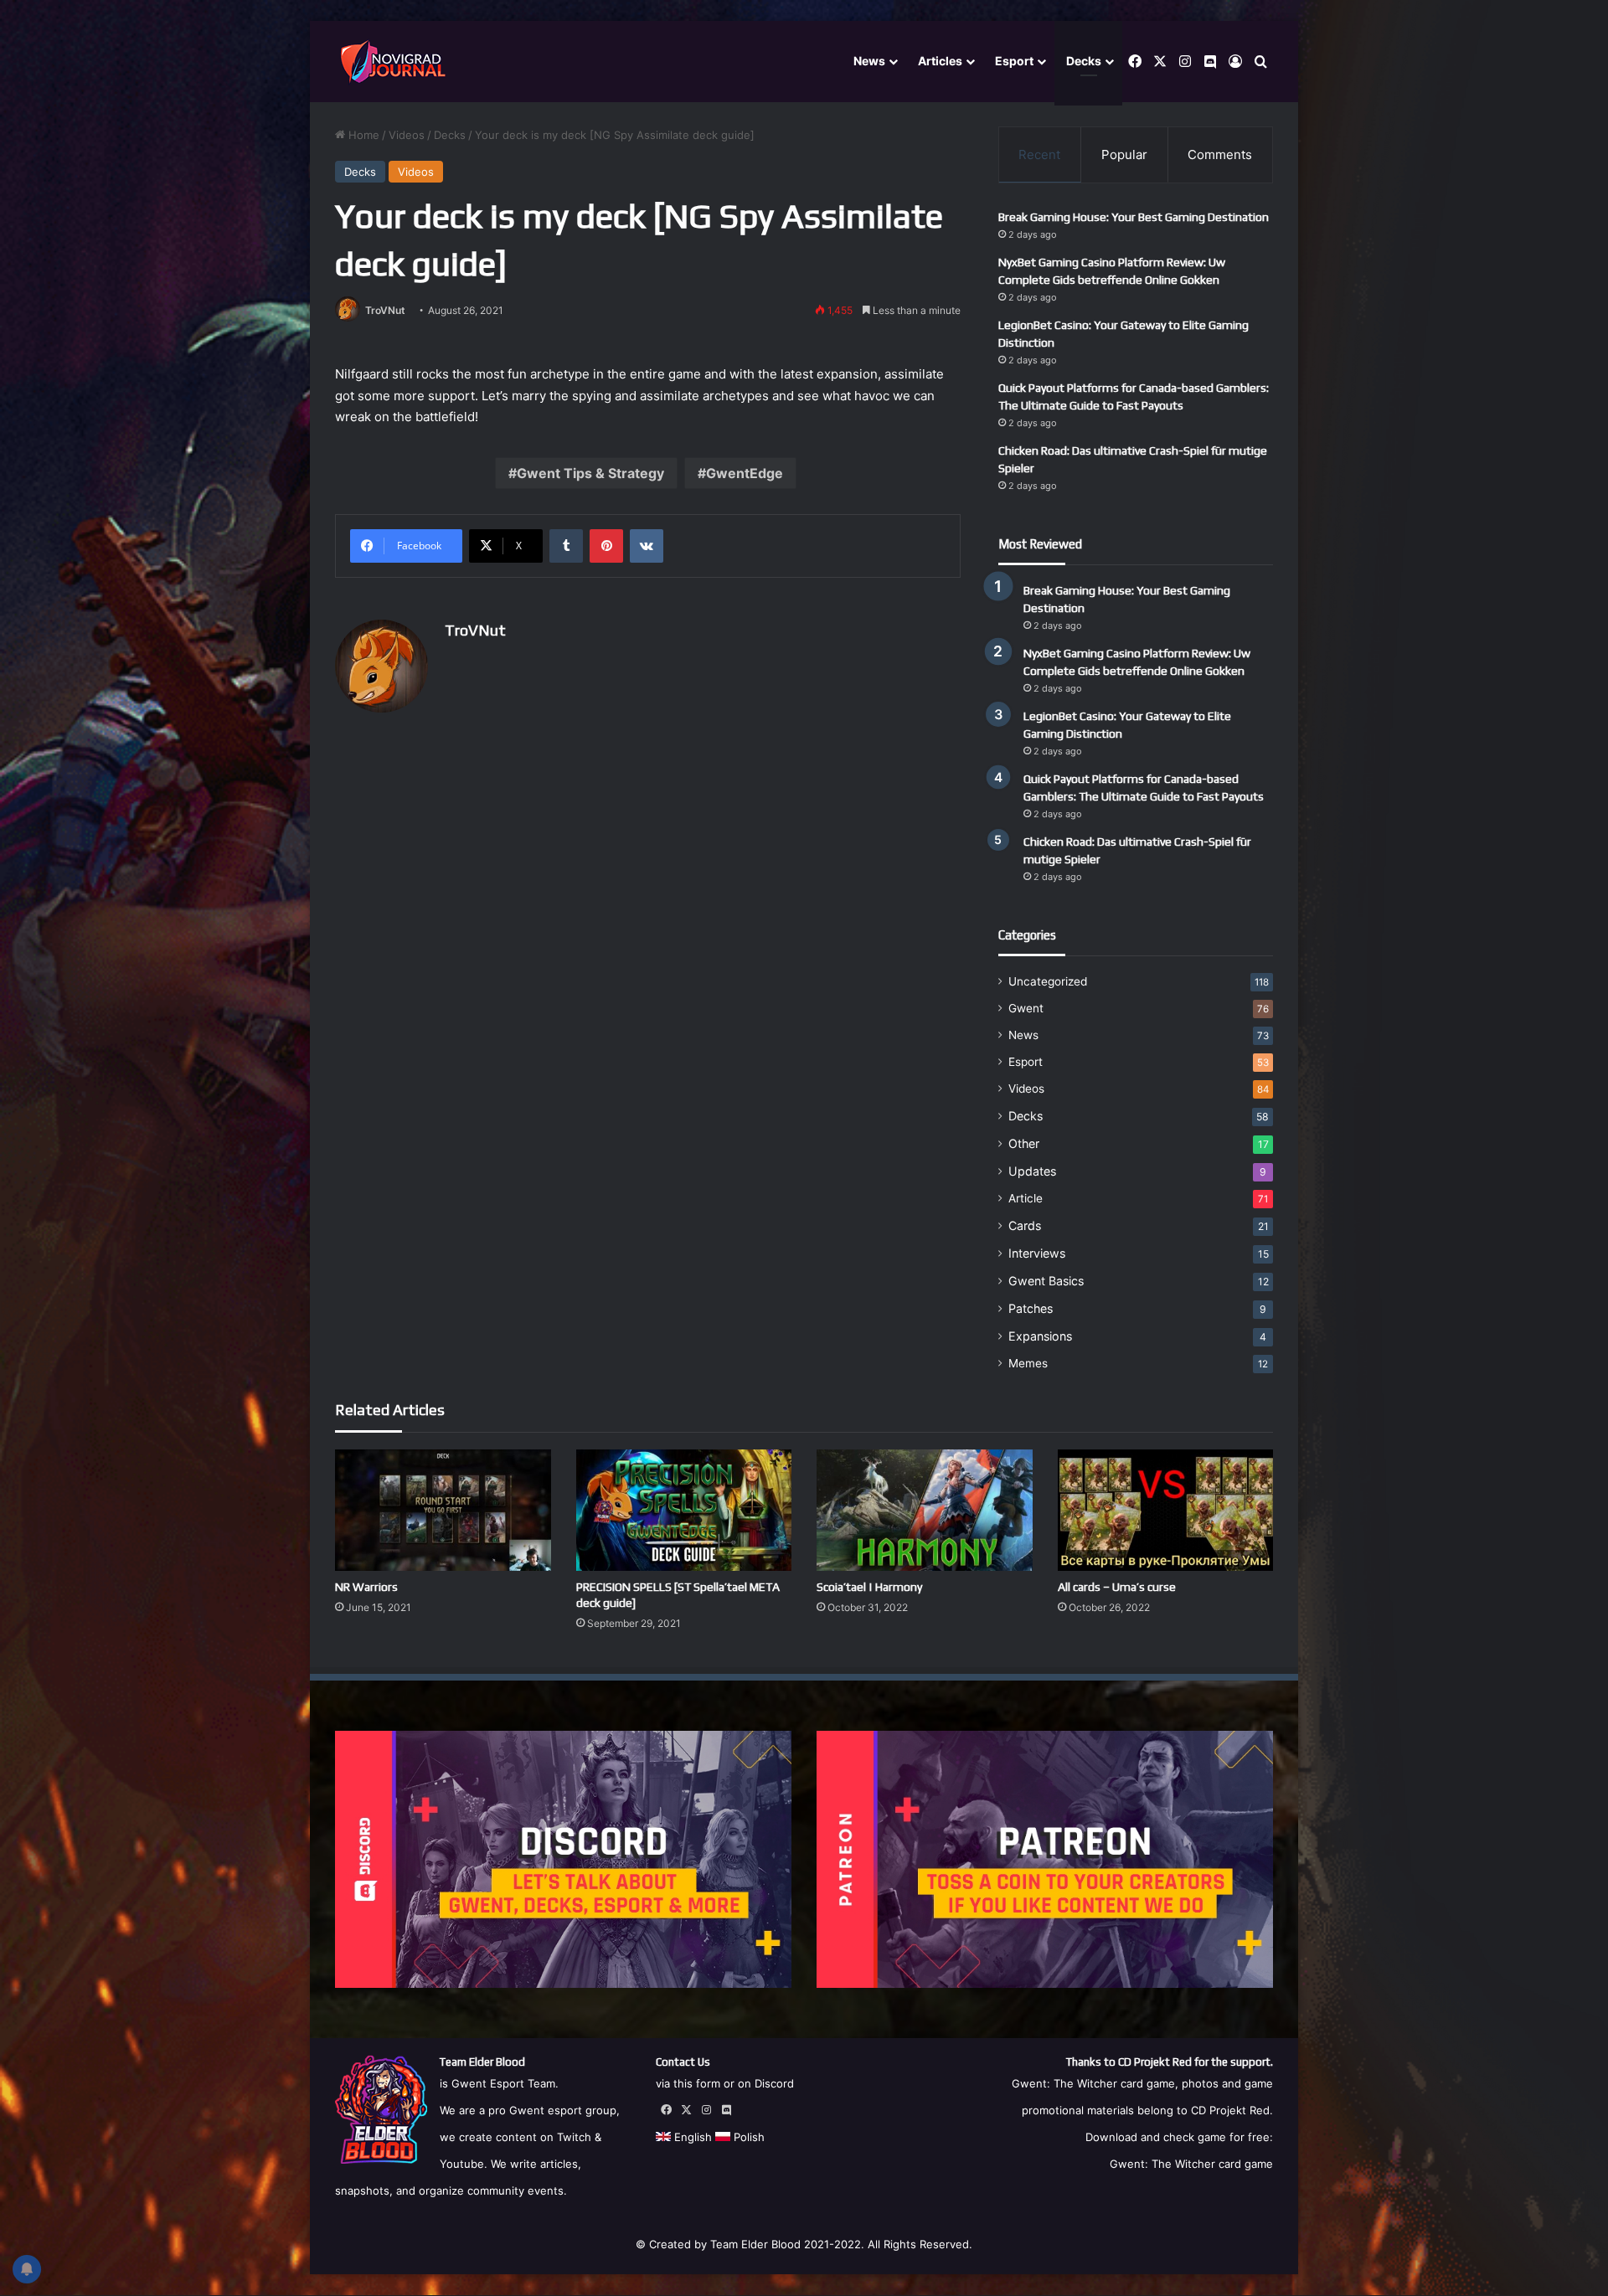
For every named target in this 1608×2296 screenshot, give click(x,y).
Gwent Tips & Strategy (590, 473)
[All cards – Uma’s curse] (1166, 1510)
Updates (1032, 1171)
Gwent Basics (1046, 1281)
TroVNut (385, 310)
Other (1024, 1143)
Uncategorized (1048, 981)
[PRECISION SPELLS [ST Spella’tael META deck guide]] (684, 1510)
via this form (688, 2083)
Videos (407, 135)
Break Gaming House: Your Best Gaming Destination (1134, 217)
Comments (1220, 154)
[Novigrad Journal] (396, 62)
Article (1026, 1198)
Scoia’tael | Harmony (869, 1587)
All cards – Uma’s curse (1117, 1587)
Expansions (1040, 1336)
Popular (1124, 154)
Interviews (1037, 1253)
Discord (774, 2083)
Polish (747, 2137)
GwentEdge (745, 473)
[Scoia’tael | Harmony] (925, 1510)
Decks (1084, 61)
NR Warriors (366, 1587)
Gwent (1026, 1008)
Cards (1025, 1225)
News (869, 61)
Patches (1031, 1308)
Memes (1028, 1363)
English (691, 2137)
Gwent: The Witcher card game (1191, 2164)
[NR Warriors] (443, 1510)
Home (362, 135)
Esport (1014, 61)
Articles (940, 61)
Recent (1039, 154)
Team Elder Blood (755, 2244)
